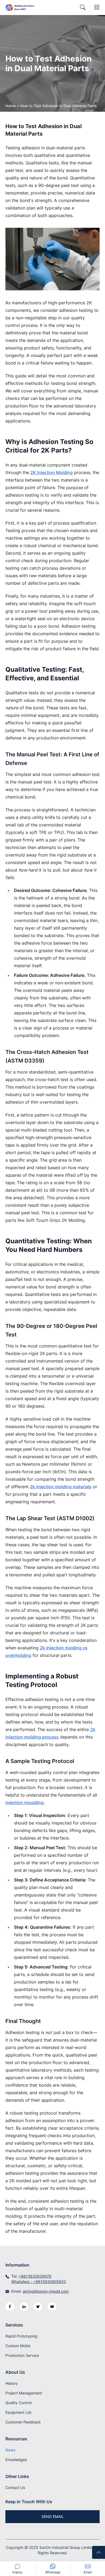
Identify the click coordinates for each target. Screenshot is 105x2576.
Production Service (22, 2355)
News (10, 2450)
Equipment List (18, 2412)
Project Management (24, 2393)
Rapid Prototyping (21, 2336)
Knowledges (16, 2460)
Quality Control (18, 2403)
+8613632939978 (35, 2276)
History (12, 2383)
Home (10, 106)
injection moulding (24, 1802)
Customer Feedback (23, 2422)
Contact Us (15, 2488)
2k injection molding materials (61, 1487)
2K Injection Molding (52, 472)
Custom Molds (18, 2346)
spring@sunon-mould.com (46, 2291)
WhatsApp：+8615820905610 (39, 2281)
